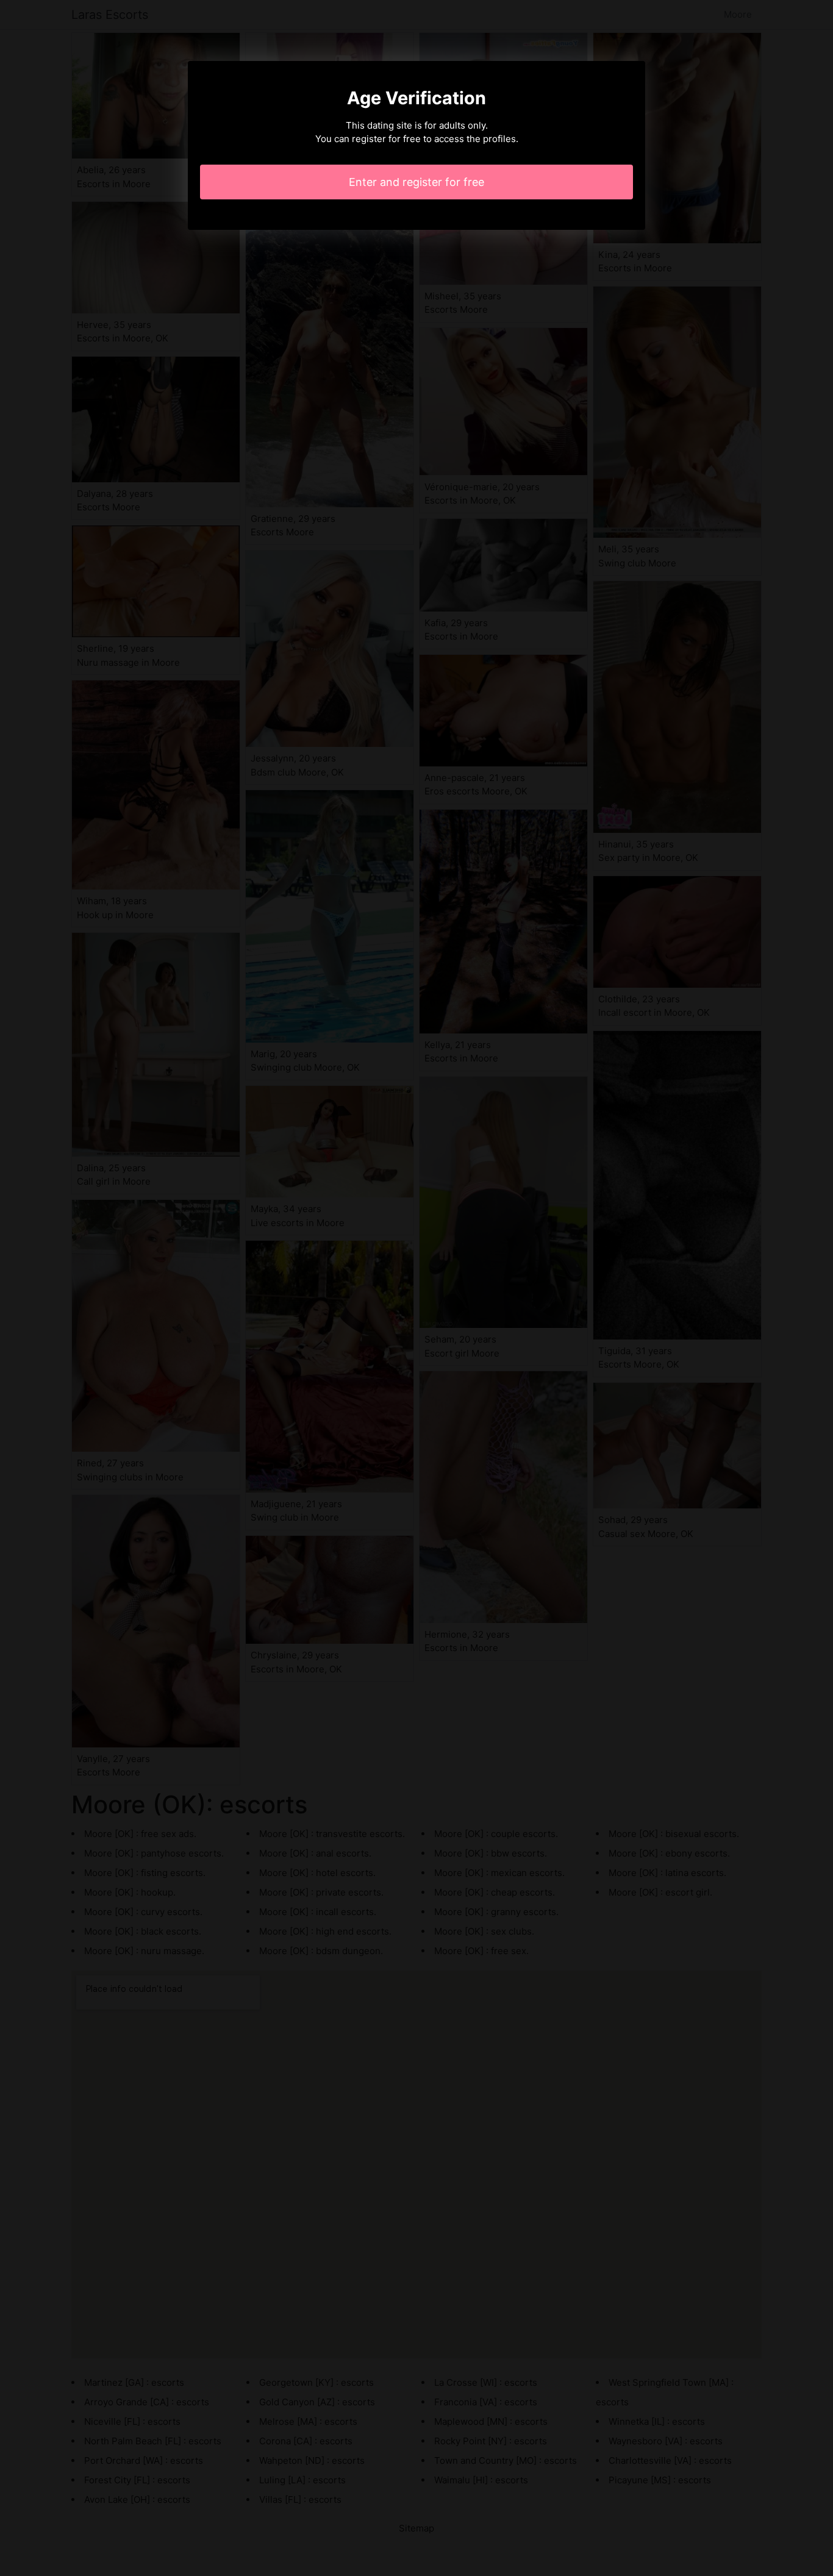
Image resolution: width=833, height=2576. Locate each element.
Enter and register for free (416, 182)
